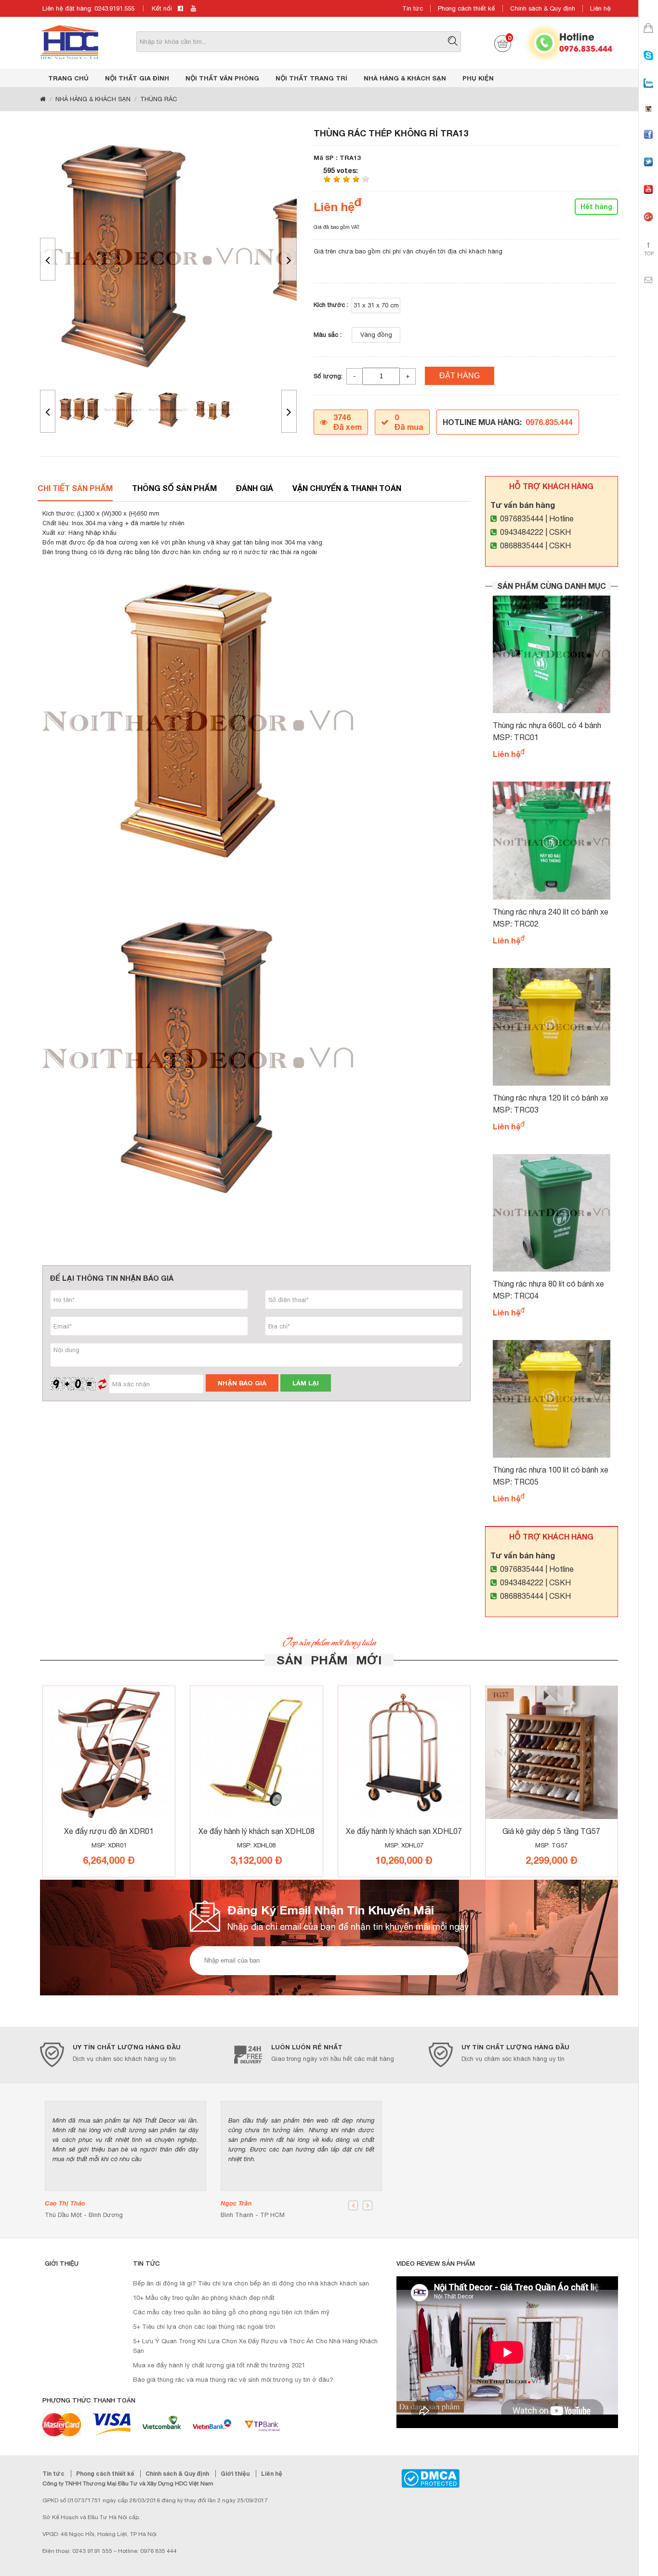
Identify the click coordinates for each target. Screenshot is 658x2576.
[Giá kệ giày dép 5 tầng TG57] (552, 1753)
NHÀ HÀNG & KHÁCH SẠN (405, 78)
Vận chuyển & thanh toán (347, 488)
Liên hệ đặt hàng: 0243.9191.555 (88, 8)
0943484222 (522, 532)
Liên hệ (600, 8)
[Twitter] (648, 170)
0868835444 (522, 545)
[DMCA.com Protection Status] (430, 2478)
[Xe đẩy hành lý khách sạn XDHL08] (256, 1753)
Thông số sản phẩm (174, 488)
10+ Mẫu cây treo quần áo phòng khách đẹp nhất (204, 2298)
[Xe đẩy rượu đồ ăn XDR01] (109, 1753)
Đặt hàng (460, 376)
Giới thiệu (236, 2474)
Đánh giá (255, 488)
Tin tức (413, 8)
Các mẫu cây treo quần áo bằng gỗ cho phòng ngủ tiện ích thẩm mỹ (231, 2312)
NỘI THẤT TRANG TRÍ (311, 78)
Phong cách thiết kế (467, 8)
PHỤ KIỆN (478, 78)
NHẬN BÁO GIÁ (242, 1383)
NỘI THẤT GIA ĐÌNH (137, 78)
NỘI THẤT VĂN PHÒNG (222, 78)
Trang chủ (68, 78)
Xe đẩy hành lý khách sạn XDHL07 (404, 1831)
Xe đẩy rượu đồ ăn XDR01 (109, 1831)
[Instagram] (648, 117)
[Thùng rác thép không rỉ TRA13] (168, 257)
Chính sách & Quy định (543, 8)
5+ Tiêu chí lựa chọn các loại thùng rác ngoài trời (204, 2327)
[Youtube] (648, 198)
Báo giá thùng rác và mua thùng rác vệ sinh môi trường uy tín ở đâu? (233, 2380)
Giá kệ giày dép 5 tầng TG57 (551, 1831)
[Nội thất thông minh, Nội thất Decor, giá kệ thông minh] (69, 42)
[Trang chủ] (43, 99)
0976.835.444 (586, 48)
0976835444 (522, 518)
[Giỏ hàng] (648, 36)
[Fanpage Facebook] (648, 143)
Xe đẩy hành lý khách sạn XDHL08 (257, 1831)
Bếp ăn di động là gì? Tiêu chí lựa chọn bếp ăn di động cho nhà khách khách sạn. (252, 2283)
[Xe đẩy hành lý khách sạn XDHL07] (404, 1753)
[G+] (648, 225)
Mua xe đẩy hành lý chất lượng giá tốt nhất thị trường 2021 (219, 2365)
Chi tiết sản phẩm (75, 488)
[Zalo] (648, 92)
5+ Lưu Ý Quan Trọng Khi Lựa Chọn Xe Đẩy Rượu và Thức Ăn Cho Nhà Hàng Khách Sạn (255, 2346)
